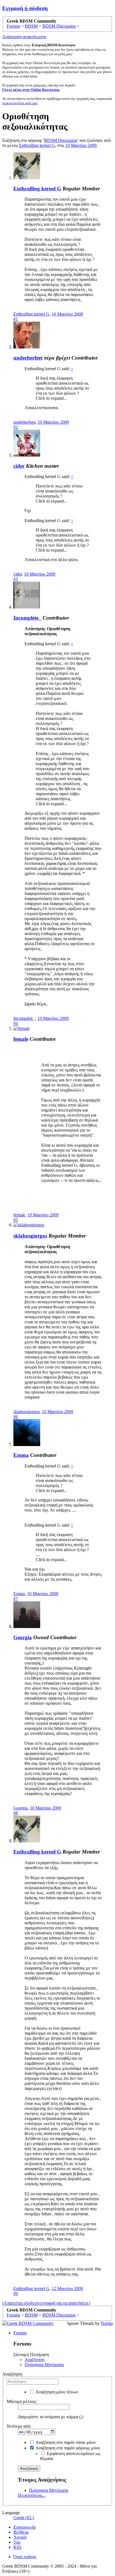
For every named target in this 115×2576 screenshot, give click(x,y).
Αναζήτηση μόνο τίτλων (56, 2392)
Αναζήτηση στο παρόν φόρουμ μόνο (67, 2448)
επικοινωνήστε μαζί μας (20, 103)
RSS (17, 2547)
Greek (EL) (24, 2518)
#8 (16, 1813)
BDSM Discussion (61, 140)
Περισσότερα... (32, 2495)
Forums (20, 2333)
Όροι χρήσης (25, 2557)
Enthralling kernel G (37, 145)
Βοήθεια (21, 2532)
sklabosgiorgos (30, 1236)
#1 (16, 319)
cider (19, 466)
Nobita (107, 2323)
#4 (16, 1023)
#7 (16, 1599)
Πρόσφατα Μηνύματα (44, 2365)
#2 (16, 427)
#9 (16, 2294)
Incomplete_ (27, 618)
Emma (21, 1455)
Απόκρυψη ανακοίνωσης (24, 37)
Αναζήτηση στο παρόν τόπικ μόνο (65, 2442)
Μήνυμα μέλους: (22, 2401)
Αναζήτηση (34, 2360)
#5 (16, 1220)
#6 (16, 1417)
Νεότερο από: (19, 2426)
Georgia (23, 1637)
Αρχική (20, 2537)
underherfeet (28, 358)
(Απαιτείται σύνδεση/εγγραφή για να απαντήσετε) (46, 2303)
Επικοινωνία (24, 2527)
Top (17, 2542)
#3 (16, 579)
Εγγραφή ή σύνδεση (25, 8)
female (21, 1039)
